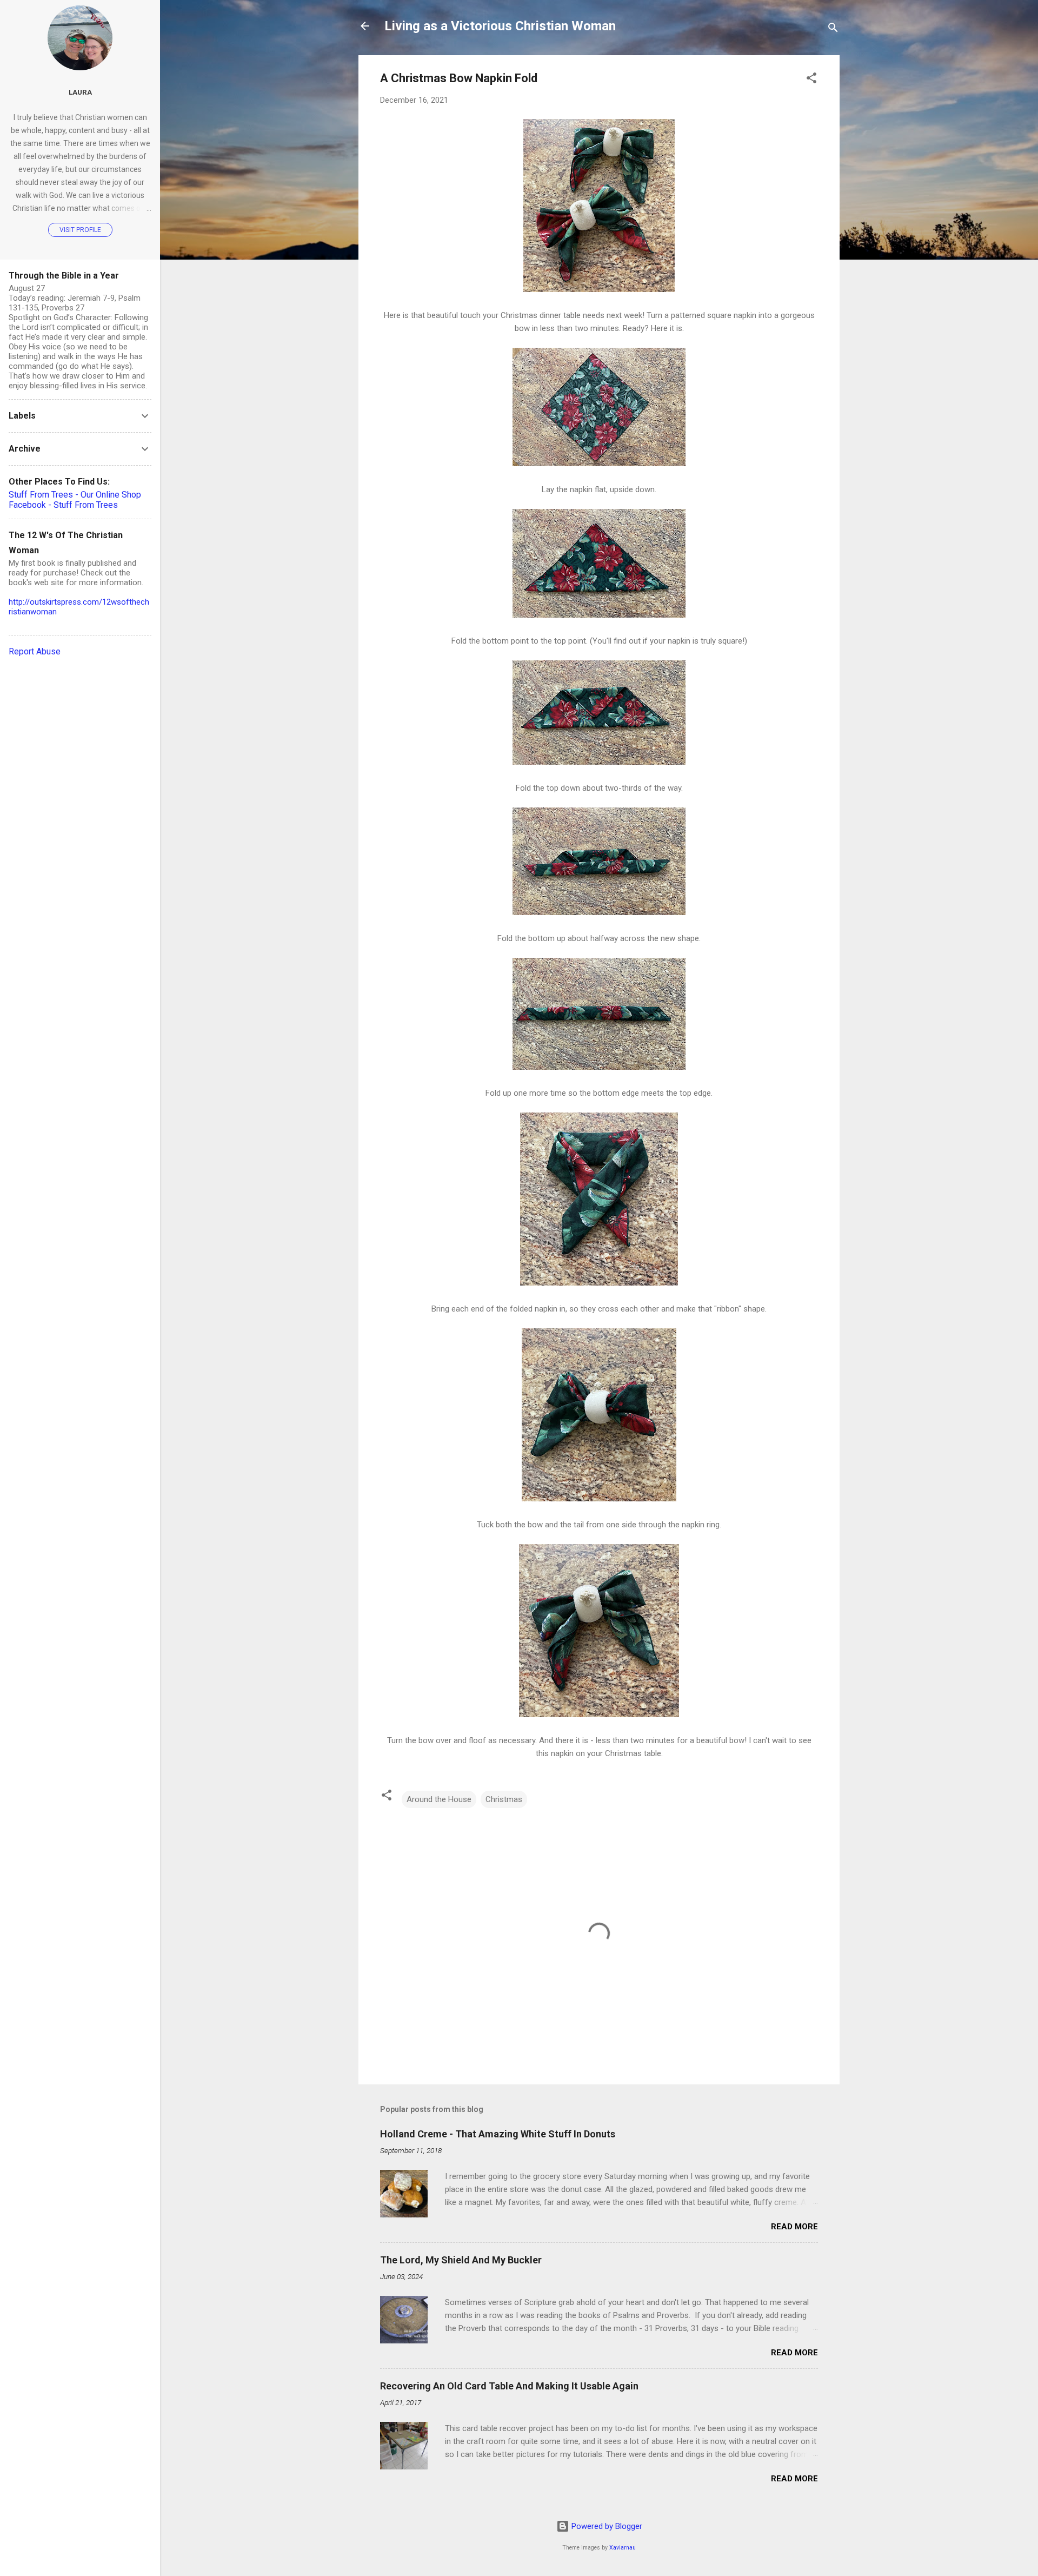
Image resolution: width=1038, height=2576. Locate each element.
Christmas (504, 1799)
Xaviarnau (623, 2548)
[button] (811, 80)
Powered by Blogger (606, 2526)
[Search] (833, 29)
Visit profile (80, 230)
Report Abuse (35, 651)
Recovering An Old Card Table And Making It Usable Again (509, 2386)
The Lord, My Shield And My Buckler (461, 2260)
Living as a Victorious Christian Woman (500, 26)
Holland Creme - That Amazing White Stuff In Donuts (498, 2134)
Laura (80, 92)
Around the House (439, 1799)
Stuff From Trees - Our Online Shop (75, 495)
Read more (794, 2227)
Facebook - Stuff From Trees (63, 505)
